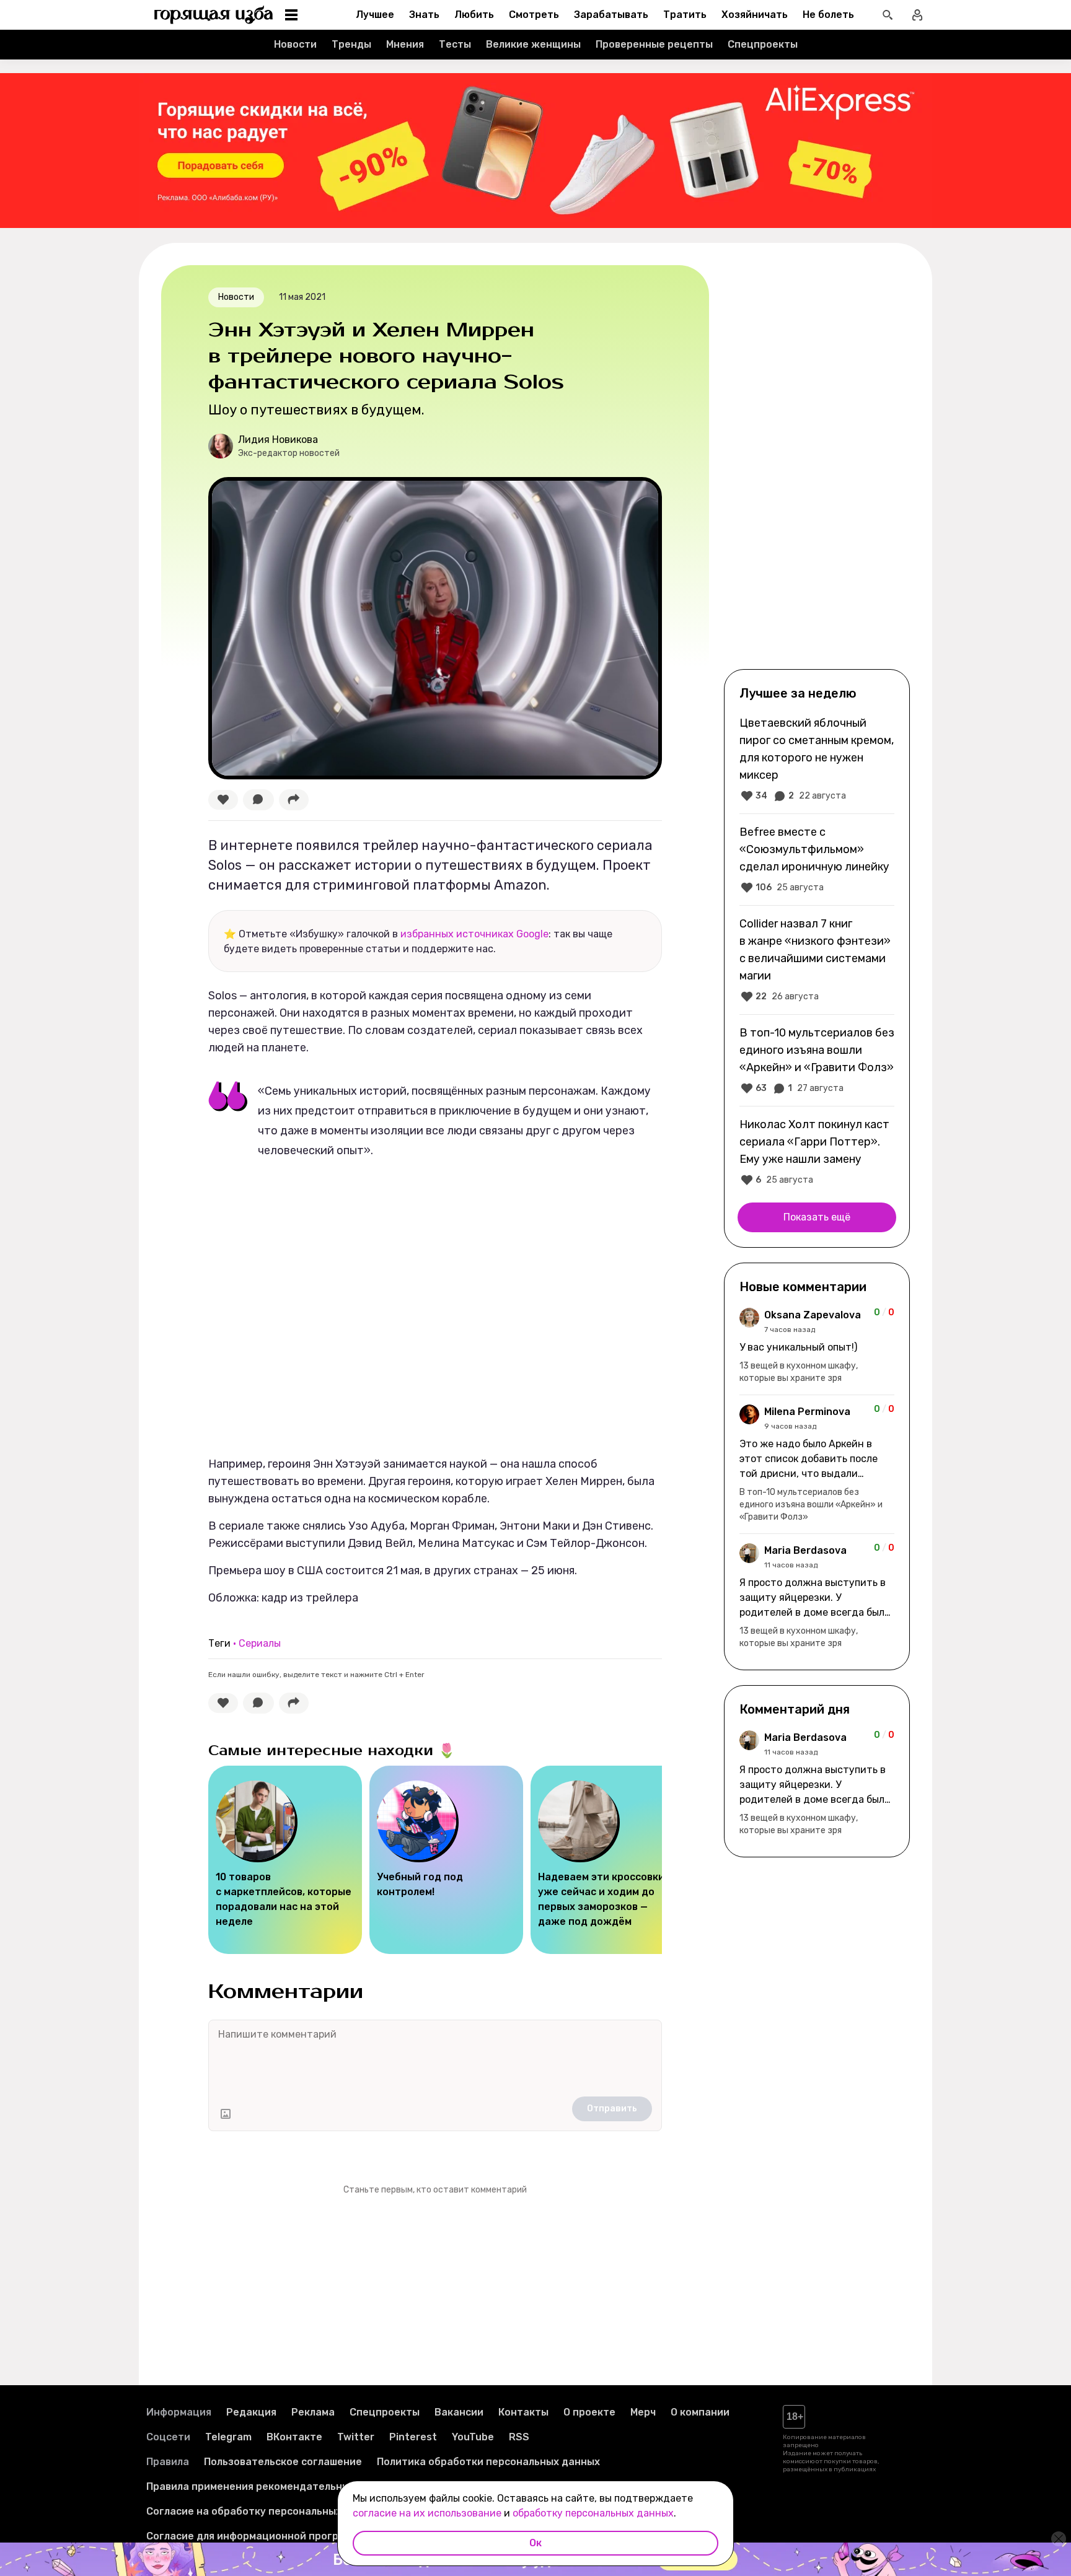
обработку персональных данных (593, 2513)
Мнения (405, 44)
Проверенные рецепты (654, 44)
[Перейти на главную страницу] (214, 15)
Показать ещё (817, 1217)
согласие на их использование (427, 2513)
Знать (424, 15)
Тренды (351, 44)
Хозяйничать (755, 15)
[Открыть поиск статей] (888, 15)
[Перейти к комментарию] (817, 1346)
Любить (474, 15)
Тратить (685, 15)
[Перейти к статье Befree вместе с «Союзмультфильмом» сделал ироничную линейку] (817, 859)
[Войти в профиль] (917, 15)
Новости (295, 44)
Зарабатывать (611, 15)
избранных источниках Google (474, 934)
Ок (535, 2543)
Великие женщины (533, 44)
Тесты (455, 44)
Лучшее (375, 15)
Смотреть (534, 15)
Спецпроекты (763, 44)
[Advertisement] (817, 466)
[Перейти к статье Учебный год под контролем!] (446, 1860)
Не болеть (828, 15)
